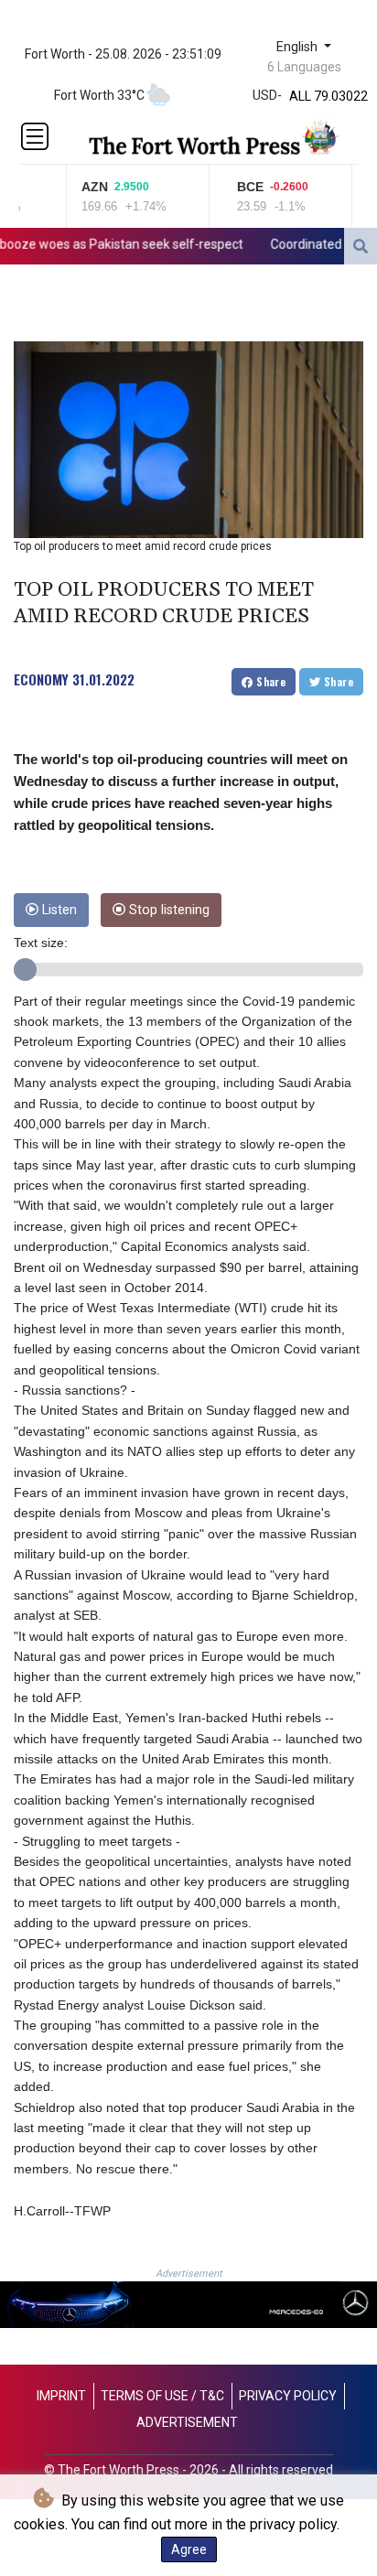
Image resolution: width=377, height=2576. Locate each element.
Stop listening (167, 910)
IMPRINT (61, 2396)
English (299, 47)
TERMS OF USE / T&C (162, 2396)
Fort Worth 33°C (99, 95)
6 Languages (304, 67)
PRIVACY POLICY (288, 2396)
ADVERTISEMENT (187, 2422)
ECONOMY (41, 679)
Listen (58, 910)
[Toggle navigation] (35, 136)
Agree (189, 2549)
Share (269, 681)
